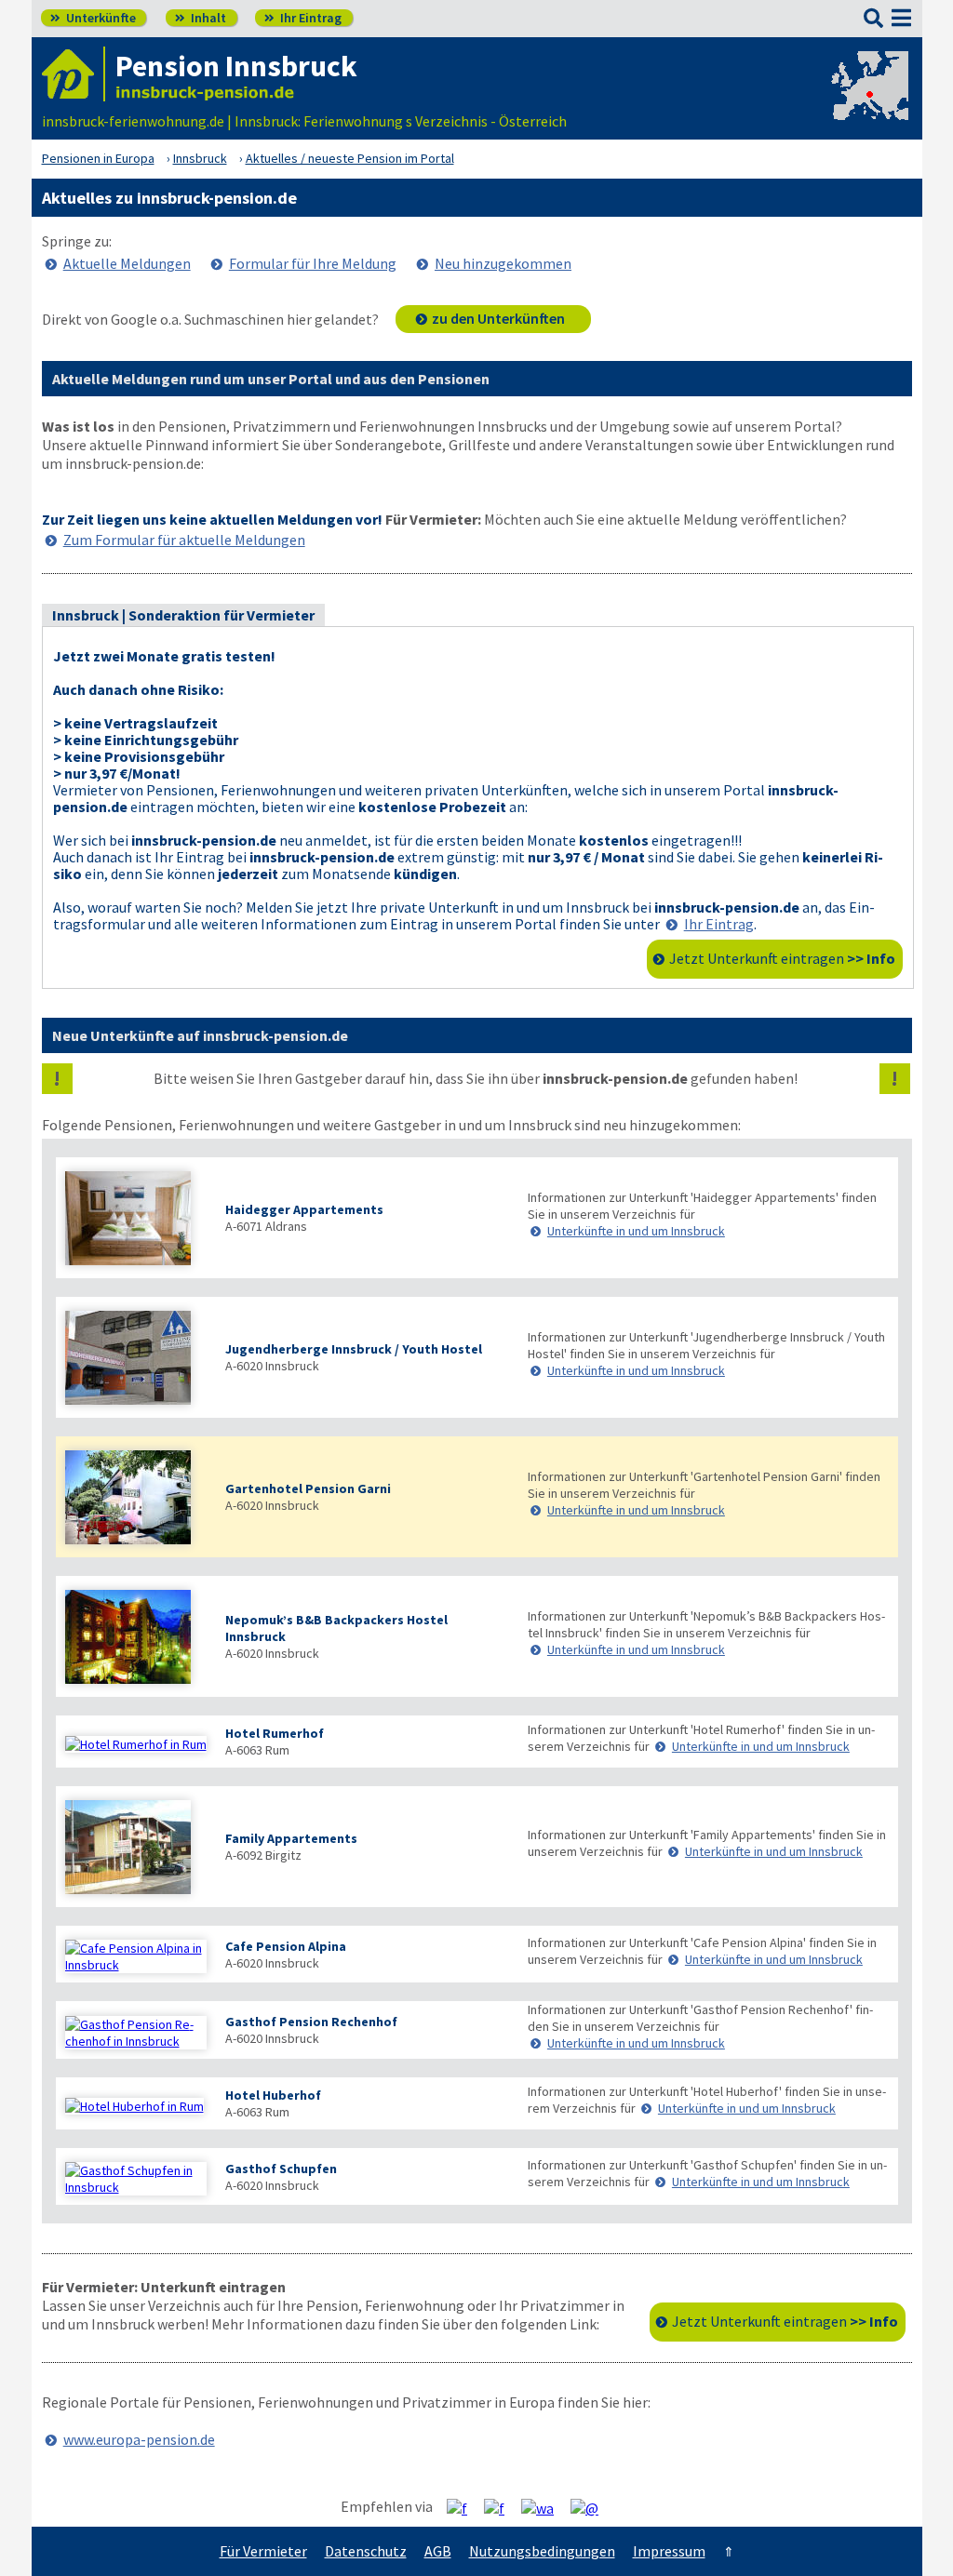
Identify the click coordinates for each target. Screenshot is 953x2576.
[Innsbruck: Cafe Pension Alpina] (136, 1956)
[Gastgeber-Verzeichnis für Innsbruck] (74, 74)
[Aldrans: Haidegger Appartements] (136, 1220)
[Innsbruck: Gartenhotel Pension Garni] (136, 1499)
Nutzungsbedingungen (542, 2551)
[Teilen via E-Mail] (591, 2507)
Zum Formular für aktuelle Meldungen (184, 540)
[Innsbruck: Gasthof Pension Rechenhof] (136, 2033)
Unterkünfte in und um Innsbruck (636, 1231)
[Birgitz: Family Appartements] (136, 1849)
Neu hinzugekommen (503, 263)
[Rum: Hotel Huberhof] (136, 2106)
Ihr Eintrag (303, 18)
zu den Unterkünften (498, 318)
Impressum (669, 2551)
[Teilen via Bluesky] (501, 2507)
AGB (438, 2551)
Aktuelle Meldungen (127, 263)
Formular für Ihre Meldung (313, 263)
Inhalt (201, 18)
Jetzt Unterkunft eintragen (782, 958)
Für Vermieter (263, 2551)
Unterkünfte (93, 18)
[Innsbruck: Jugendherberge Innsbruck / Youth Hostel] (136, 1360)
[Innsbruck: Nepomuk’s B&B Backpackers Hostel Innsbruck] (136, 1639)
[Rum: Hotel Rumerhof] (136, 1744)
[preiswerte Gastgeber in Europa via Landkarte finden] (868, 102)
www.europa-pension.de (139, 2439)
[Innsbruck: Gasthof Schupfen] (136, 2179)
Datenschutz (366, 2551)
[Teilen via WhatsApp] (544, 2507)
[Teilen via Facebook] (464, 2507)
